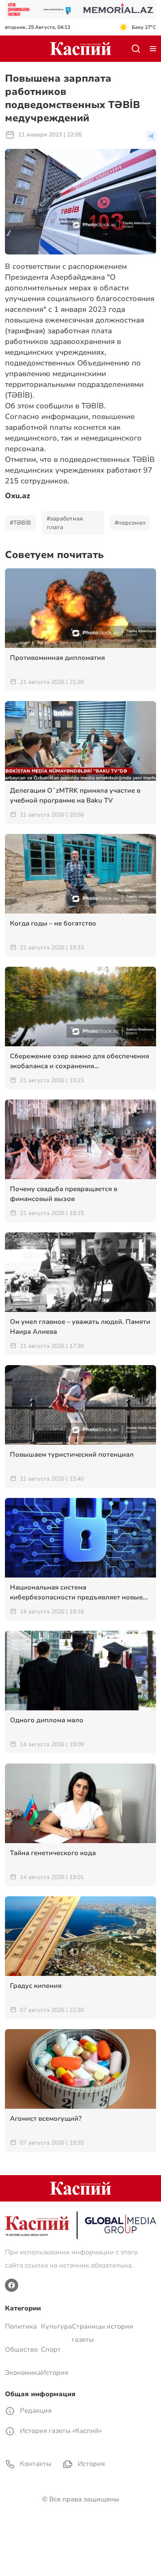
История (54, 2373)
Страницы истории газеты (103, 2333)
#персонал (130, 523)
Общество (21, 2350)
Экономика (23, 2373)
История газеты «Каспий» (60, 2431)
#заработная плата (65, 523)
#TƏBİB (20, 523)
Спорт (51, 2350)
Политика (21, 2326)
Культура (56, 2326)
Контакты (35, 2464)
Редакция (35, 2411)
